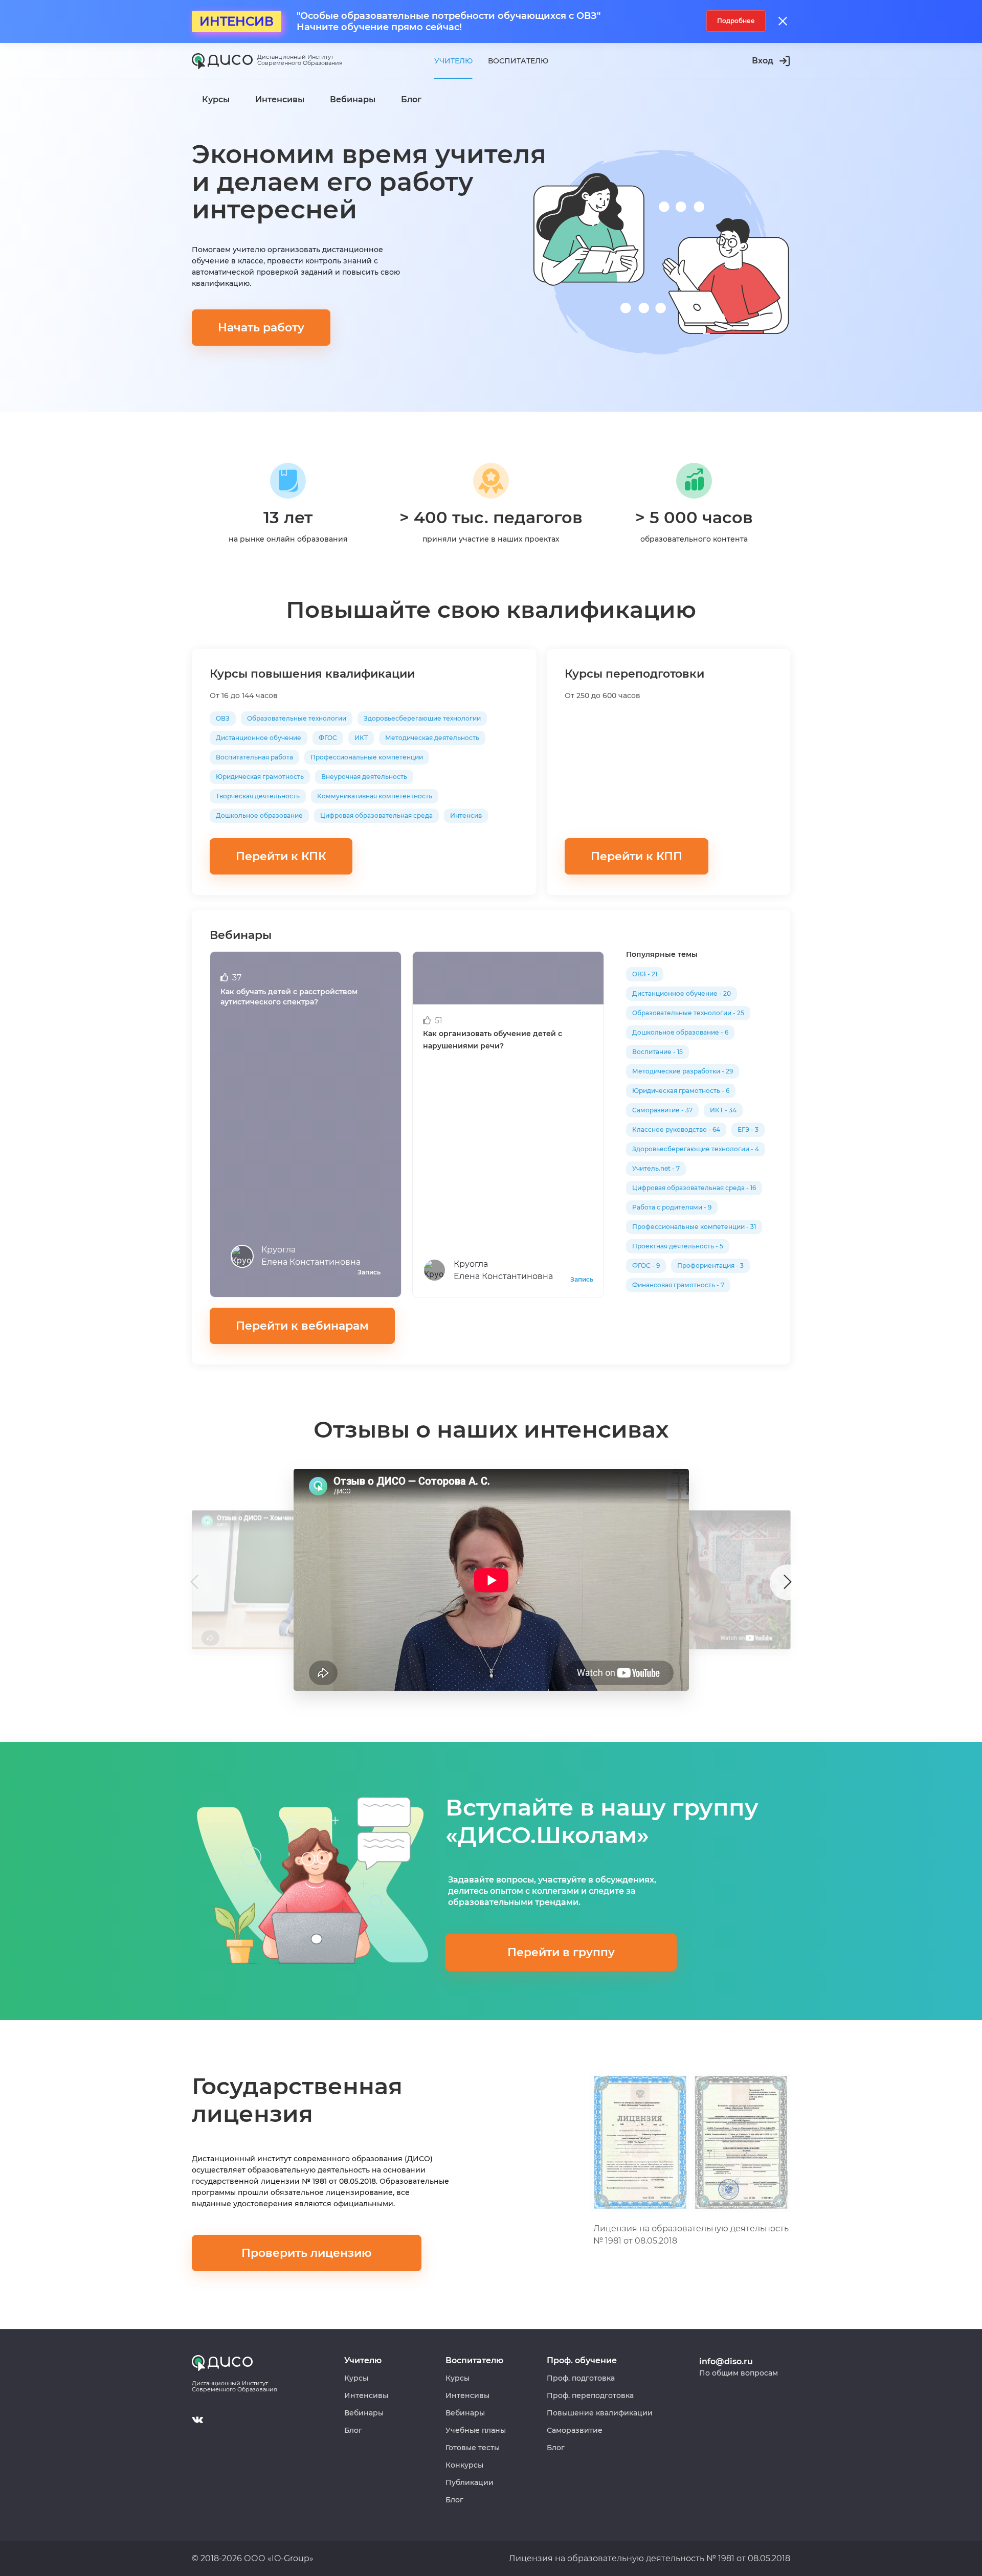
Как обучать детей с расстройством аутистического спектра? (289, 997)
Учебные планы (476, 2430)
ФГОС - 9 (646, 1265)
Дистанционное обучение (259, 738)
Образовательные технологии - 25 (688, 1013)
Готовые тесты (473, 2448)
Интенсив (466, 815)
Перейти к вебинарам (302, 1326)
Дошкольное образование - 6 (680, 1032)
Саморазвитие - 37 (662, 1110)
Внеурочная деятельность (364, 777)
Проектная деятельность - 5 (678, 1246)
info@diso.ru (726, 2361)
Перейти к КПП (637, 856)
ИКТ (361, 738)
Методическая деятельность (432, 738)
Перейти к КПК (281, 856)
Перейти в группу (561, 1952)
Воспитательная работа (254, 757)
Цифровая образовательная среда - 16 (694, 1188)
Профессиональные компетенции (367, 757)
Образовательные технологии (297, 718)
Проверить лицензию (307, 2253)
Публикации (470, 2482)
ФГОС (328, 738)
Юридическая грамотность (260, 777)
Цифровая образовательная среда (376, 815)
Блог (353, 2430)
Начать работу (261, 328)
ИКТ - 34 (723, 1110)
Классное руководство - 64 (676, 1129)
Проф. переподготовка (590, 2395)
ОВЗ (223, 718)
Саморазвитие (575, 2430)
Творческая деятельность (258, 796)
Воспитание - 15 (657, 1052)
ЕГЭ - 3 (748, 1129)
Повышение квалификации (600, 2413)
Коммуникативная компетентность (375, 796)
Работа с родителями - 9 (672, 1207)
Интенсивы (366, 2395)
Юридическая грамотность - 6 (681, 1091)
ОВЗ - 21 (645, 974)
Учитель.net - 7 (656, 1168)
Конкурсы (464, 2465)
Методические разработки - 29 (683, 1071)
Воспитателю (518, 61)
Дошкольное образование (259, 815)
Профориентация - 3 (710, 1265)
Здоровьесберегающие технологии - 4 (696, 1149)
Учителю (453, 61)
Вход (763, 61)
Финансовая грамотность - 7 (678, 1285)
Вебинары (364, 2413)
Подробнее (736, 21)
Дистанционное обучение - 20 (682, 993)
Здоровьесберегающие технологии (422, 718)
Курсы (356, 2378)
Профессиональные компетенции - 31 (694, 1227)
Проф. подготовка (581, 2378)
